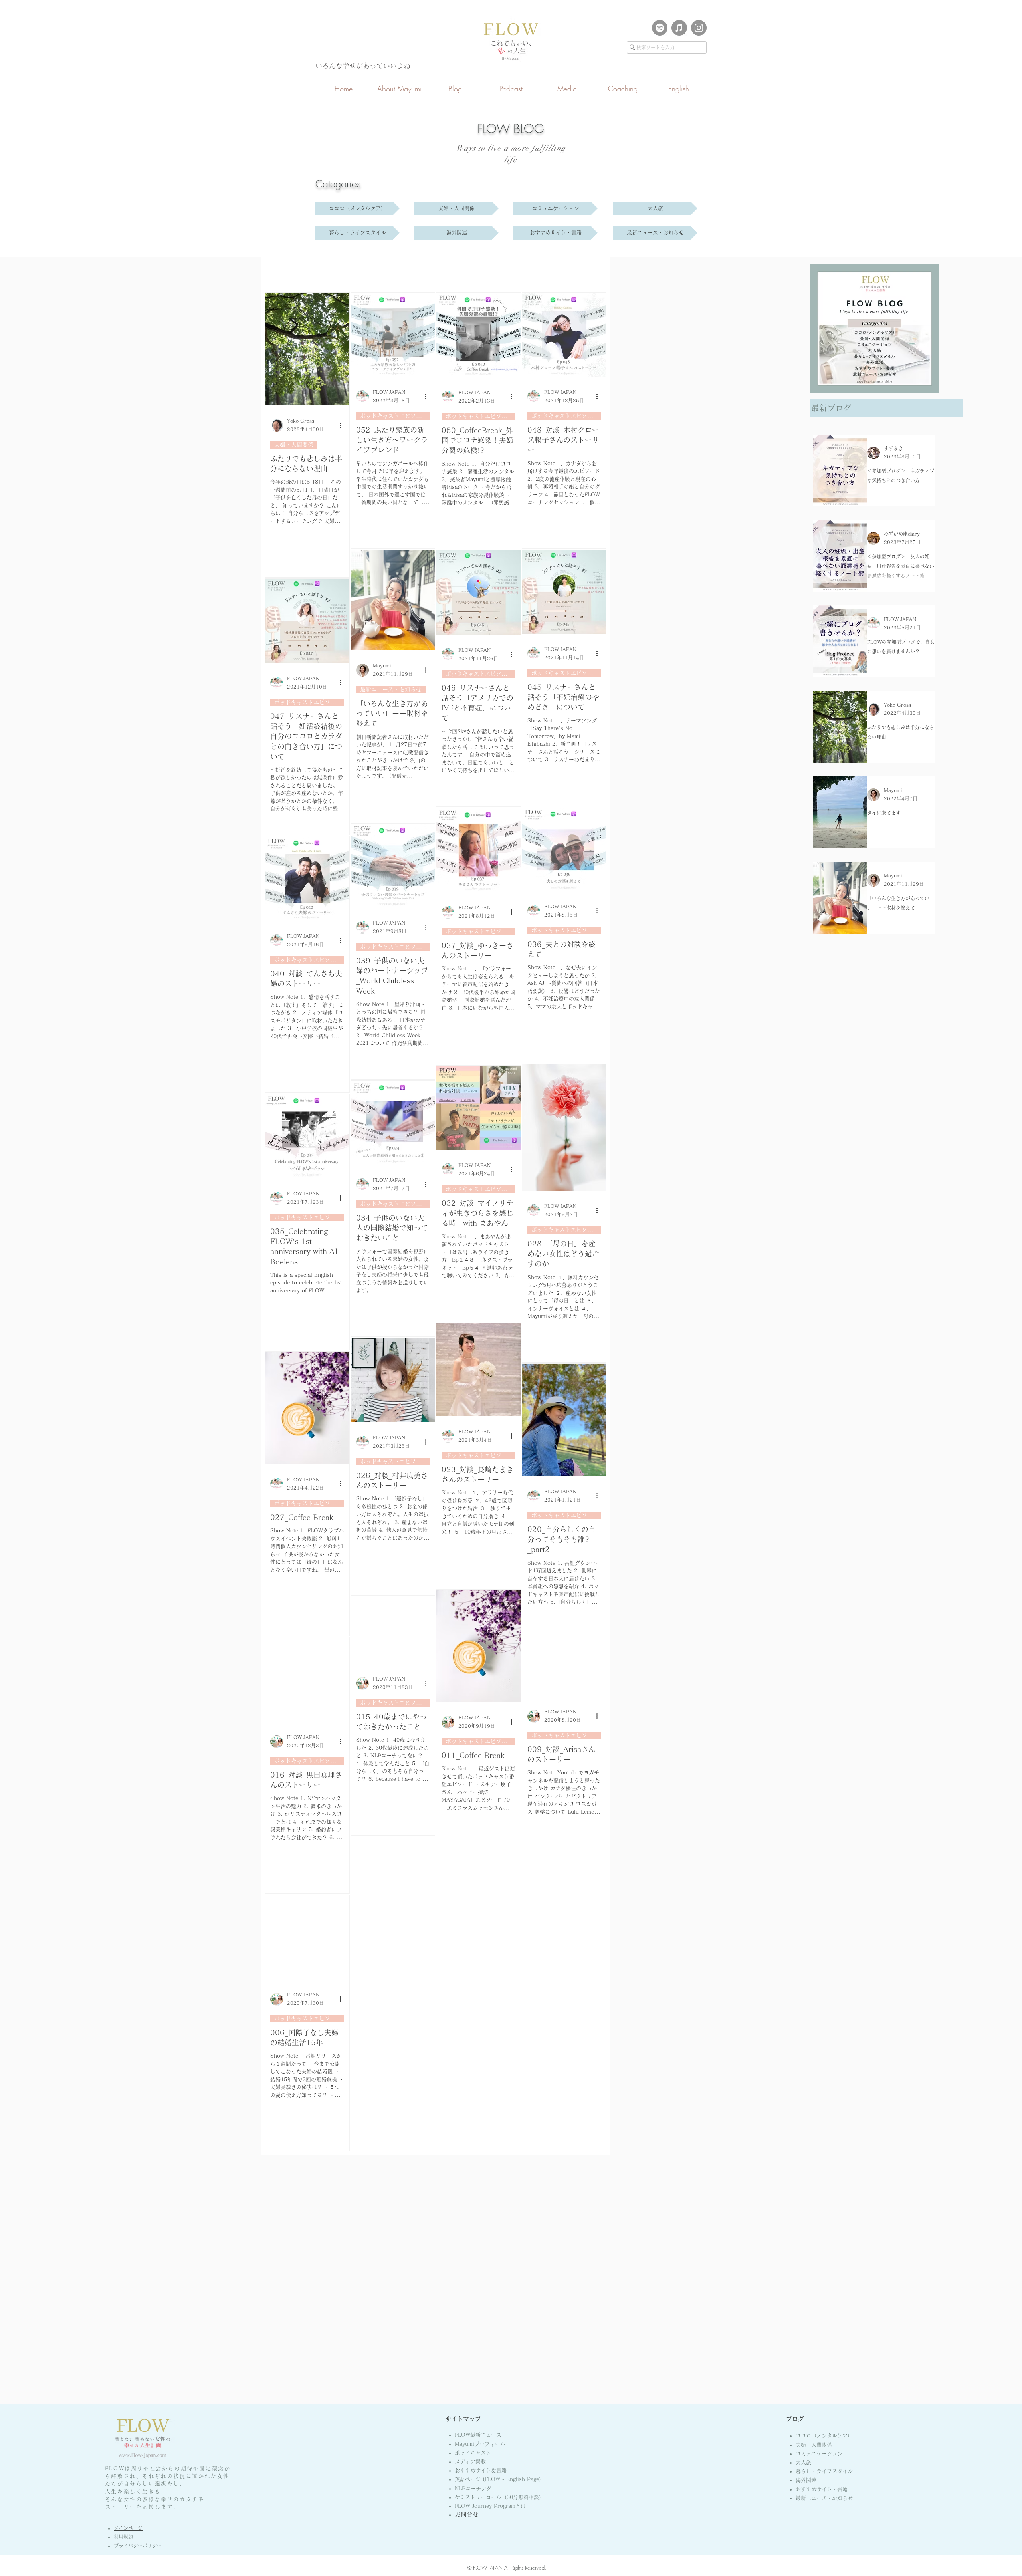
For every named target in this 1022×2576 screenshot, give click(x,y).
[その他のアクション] (343, 425)
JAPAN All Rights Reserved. (517, 2568)
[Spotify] (660, 28)
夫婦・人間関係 (294, 445)
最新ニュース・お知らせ (391, 689)
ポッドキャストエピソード (394, 416)
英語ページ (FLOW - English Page (499, 2479)
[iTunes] (679, 28)
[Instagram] (699, 28)
